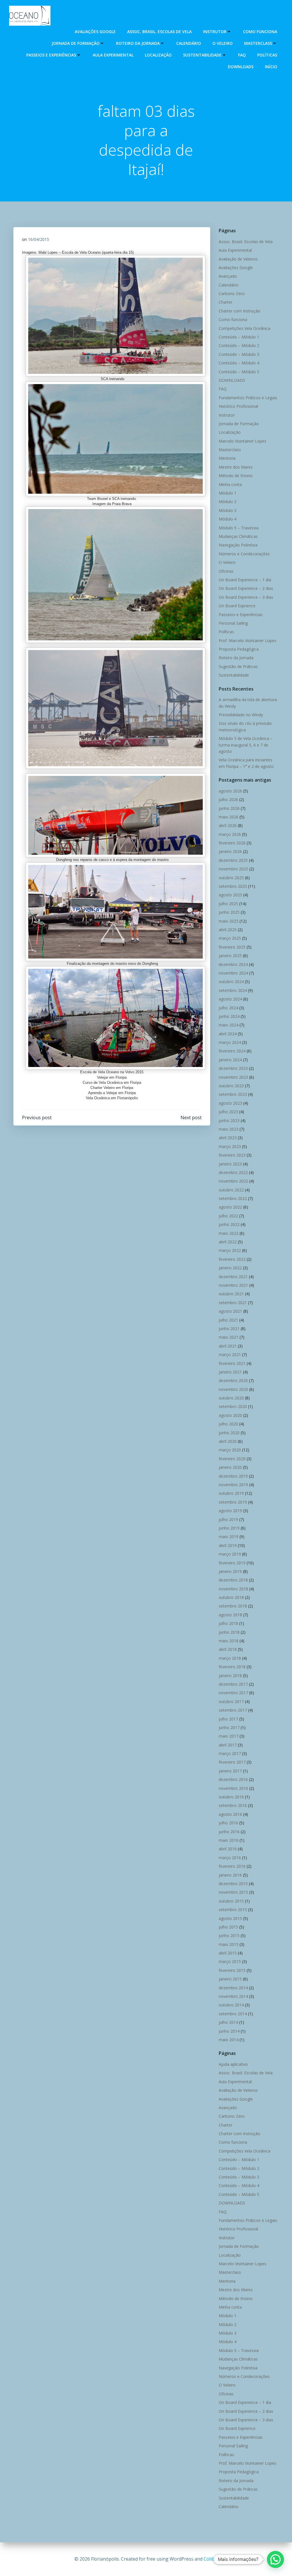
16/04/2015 (38, 239)
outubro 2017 (231, 1701)
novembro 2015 (233, 1892)
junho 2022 (229, 1224)
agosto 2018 (230, 1615)
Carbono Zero (232, 293)
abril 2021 (228, 1346)
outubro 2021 (231, 1294)
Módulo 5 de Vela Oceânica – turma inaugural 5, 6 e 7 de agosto (246, 745)
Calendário (189, 43)
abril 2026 (228, 825)
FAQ (242, 55)
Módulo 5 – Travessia (239, 528)
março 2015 (230, 1961)
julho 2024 (228, 1008)
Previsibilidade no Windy (241, 715)
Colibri (211, 2559)
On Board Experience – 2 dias (246, 588)
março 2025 (230, 938)
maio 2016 (229, 1840)
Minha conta (230, 484)
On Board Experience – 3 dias (246, 597)
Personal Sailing (233, 623)
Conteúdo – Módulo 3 (239, 354)
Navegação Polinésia (238, 545)
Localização (158, 55)
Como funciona (260, 32)
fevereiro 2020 (232, 1459)
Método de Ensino (236, 476)
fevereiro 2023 (232, 1155)
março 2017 (230, 1753)
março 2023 (230, 1146)
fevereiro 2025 (232, 947)
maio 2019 (229, 1537)
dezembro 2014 (233, 1988)
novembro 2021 (233, 1285)
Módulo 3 (228, 510)
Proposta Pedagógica (239, 649)
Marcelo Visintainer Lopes (243, 441)
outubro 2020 (231, 1398)
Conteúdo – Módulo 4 (239, 363)
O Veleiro (223, 43)
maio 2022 (229, 1233)
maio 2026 (229, 817)
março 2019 (230, 1554)
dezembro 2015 (233, 1884)
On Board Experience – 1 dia (245, 580)
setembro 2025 (233, 886)
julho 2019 (228, 1519)
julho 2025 (228, 904)
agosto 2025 (230, 895)
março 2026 (230, 834)
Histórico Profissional (238, 406)
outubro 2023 (231, 1086)
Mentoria (227, 458)
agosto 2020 (230, 1415)
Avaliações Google (95, 32)
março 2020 (230, 1450)
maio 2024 (229, 1025)
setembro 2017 (233, 1710)
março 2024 (230, 1042)
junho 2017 (229, 1727)
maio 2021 (229, 1337)
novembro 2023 (233, 1077)
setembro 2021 (233, 1303)
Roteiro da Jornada (138, 43)
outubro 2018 (231, 1597)
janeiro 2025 (230, 956)
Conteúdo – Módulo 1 (239, 337)
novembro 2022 (233, 1181)
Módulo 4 (228, 519)
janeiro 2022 (230, 1268)
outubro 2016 (231, 1797)
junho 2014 (229, 2031)
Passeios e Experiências (51, 55)
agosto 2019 (230, 1511)
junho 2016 (229, 1832)
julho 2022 (228, 1216)
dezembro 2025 (233, 860)
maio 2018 (229, 1641)
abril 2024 (228, 1034)
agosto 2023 (230, 1103)
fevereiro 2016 (232, 1866)
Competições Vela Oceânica (245, 328)
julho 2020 (228, 1424)
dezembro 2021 (233, 1277)
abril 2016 (228, 1849)
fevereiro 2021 (232, 1363)
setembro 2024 (233, 990)
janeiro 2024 (230, 1060)
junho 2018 (229, 1632)
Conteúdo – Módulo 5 (239, 372)
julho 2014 (228, 2022)
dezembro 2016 (233, 1779)
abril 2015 (228, 1953)
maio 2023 (229, 1129)
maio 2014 (229, 2040)
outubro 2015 (231, 1901)
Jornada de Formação (76, 43)
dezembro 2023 (233, 1068)
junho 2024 (229, 1016)
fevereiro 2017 (232, 1762)
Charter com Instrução (240, 311)
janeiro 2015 (230, 1979)
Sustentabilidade (202, 55)
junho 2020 (229, 1433)
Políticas (267, 55)
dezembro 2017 (233, 1684)
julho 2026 (228, 799)
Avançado (228, 276)
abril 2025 (228, 930)
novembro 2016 (233, 1788)
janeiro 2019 (230, 1571)
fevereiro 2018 (232, 1667)
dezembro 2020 (233, 1380)
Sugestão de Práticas (238, 666)
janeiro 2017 (230, 1771)
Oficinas (226, 571)
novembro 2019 (233, 1485)
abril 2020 (228, 1441)
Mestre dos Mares (236, 467)
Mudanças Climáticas (238, 536)
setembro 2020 (233, 1406)
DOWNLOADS (241, 67)
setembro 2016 (233, 1805)
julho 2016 (228, 1823)
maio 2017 (229, 1736)
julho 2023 (228, 1112)
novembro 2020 (233, 1389)
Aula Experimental (113, 55)
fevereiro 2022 (232, 1259)
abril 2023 (228, 1138)
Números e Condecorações (244, 554)
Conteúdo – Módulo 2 (239, 345)
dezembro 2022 (233, 1172)
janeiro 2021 (230, 1372)
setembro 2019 (233, 1502)
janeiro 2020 (230, 1467)
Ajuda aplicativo (233, 2064)
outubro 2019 (231, 1493)
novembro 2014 (233, 1996)
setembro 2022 (233, 1198)
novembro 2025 (233, 869)
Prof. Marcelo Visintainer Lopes (248, 641)
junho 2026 (229, 808)
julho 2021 (228, 1320)
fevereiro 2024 (232, 1051)
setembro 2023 (233, 1094)
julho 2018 (228, 1623)
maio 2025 (229, 921)
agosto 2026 (230, 791)
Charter (226, 302)
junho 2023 (229, 1120)
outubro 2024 (231, 982)
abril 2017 (228, 1745)
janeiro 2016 (230, 1875)
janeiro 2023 (230, 1164)
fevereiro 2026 (232, 843)
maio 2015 (229, 1944)
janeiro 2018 (230, 1676)
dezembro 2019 (233, 1476)
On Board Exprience (237, 606)
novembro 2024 (233, 973)
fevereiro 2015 (232, 1970)
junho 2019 (229, 1528)
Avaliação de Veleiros (238, 259)
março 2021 (230, 1354)
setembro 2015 (233, 1910)
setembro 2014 (233, 2014)
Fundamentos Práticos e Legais (248, 398)
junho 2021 (229, 1329)
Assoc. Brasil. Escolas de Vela (159, 32)
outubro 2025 (231, 878)
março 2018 (230, 1658)
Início (271, 67)
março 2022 (230, 1250)
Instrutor (215, 32)
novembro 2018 (233, 1589)
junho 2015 (229, 1935)
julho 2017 (228, 1719)
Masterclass (258, 43)
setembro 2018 (233, 1606)
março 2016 (230, 1858)
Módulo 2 (228, 502)
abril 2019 (228, 1545)
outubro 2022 (231, 1190)
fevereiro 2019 (232, 1563)
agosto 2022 (230, 1207)
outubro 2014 (231, 2005)
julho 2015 (228, 1927)
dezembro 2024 (233, 964)
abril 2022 (228, 1242)
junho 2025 (229, 912)
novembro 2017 (233, 1693)
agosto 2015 (230, 1918)
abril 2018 (228, 1649)
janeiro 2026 (230, 851)
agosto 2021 (230, 1311)
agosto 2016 (230, 1814)
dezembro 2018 (233, 1580)
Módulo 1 (228, 493)
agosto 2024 (230, 999)
